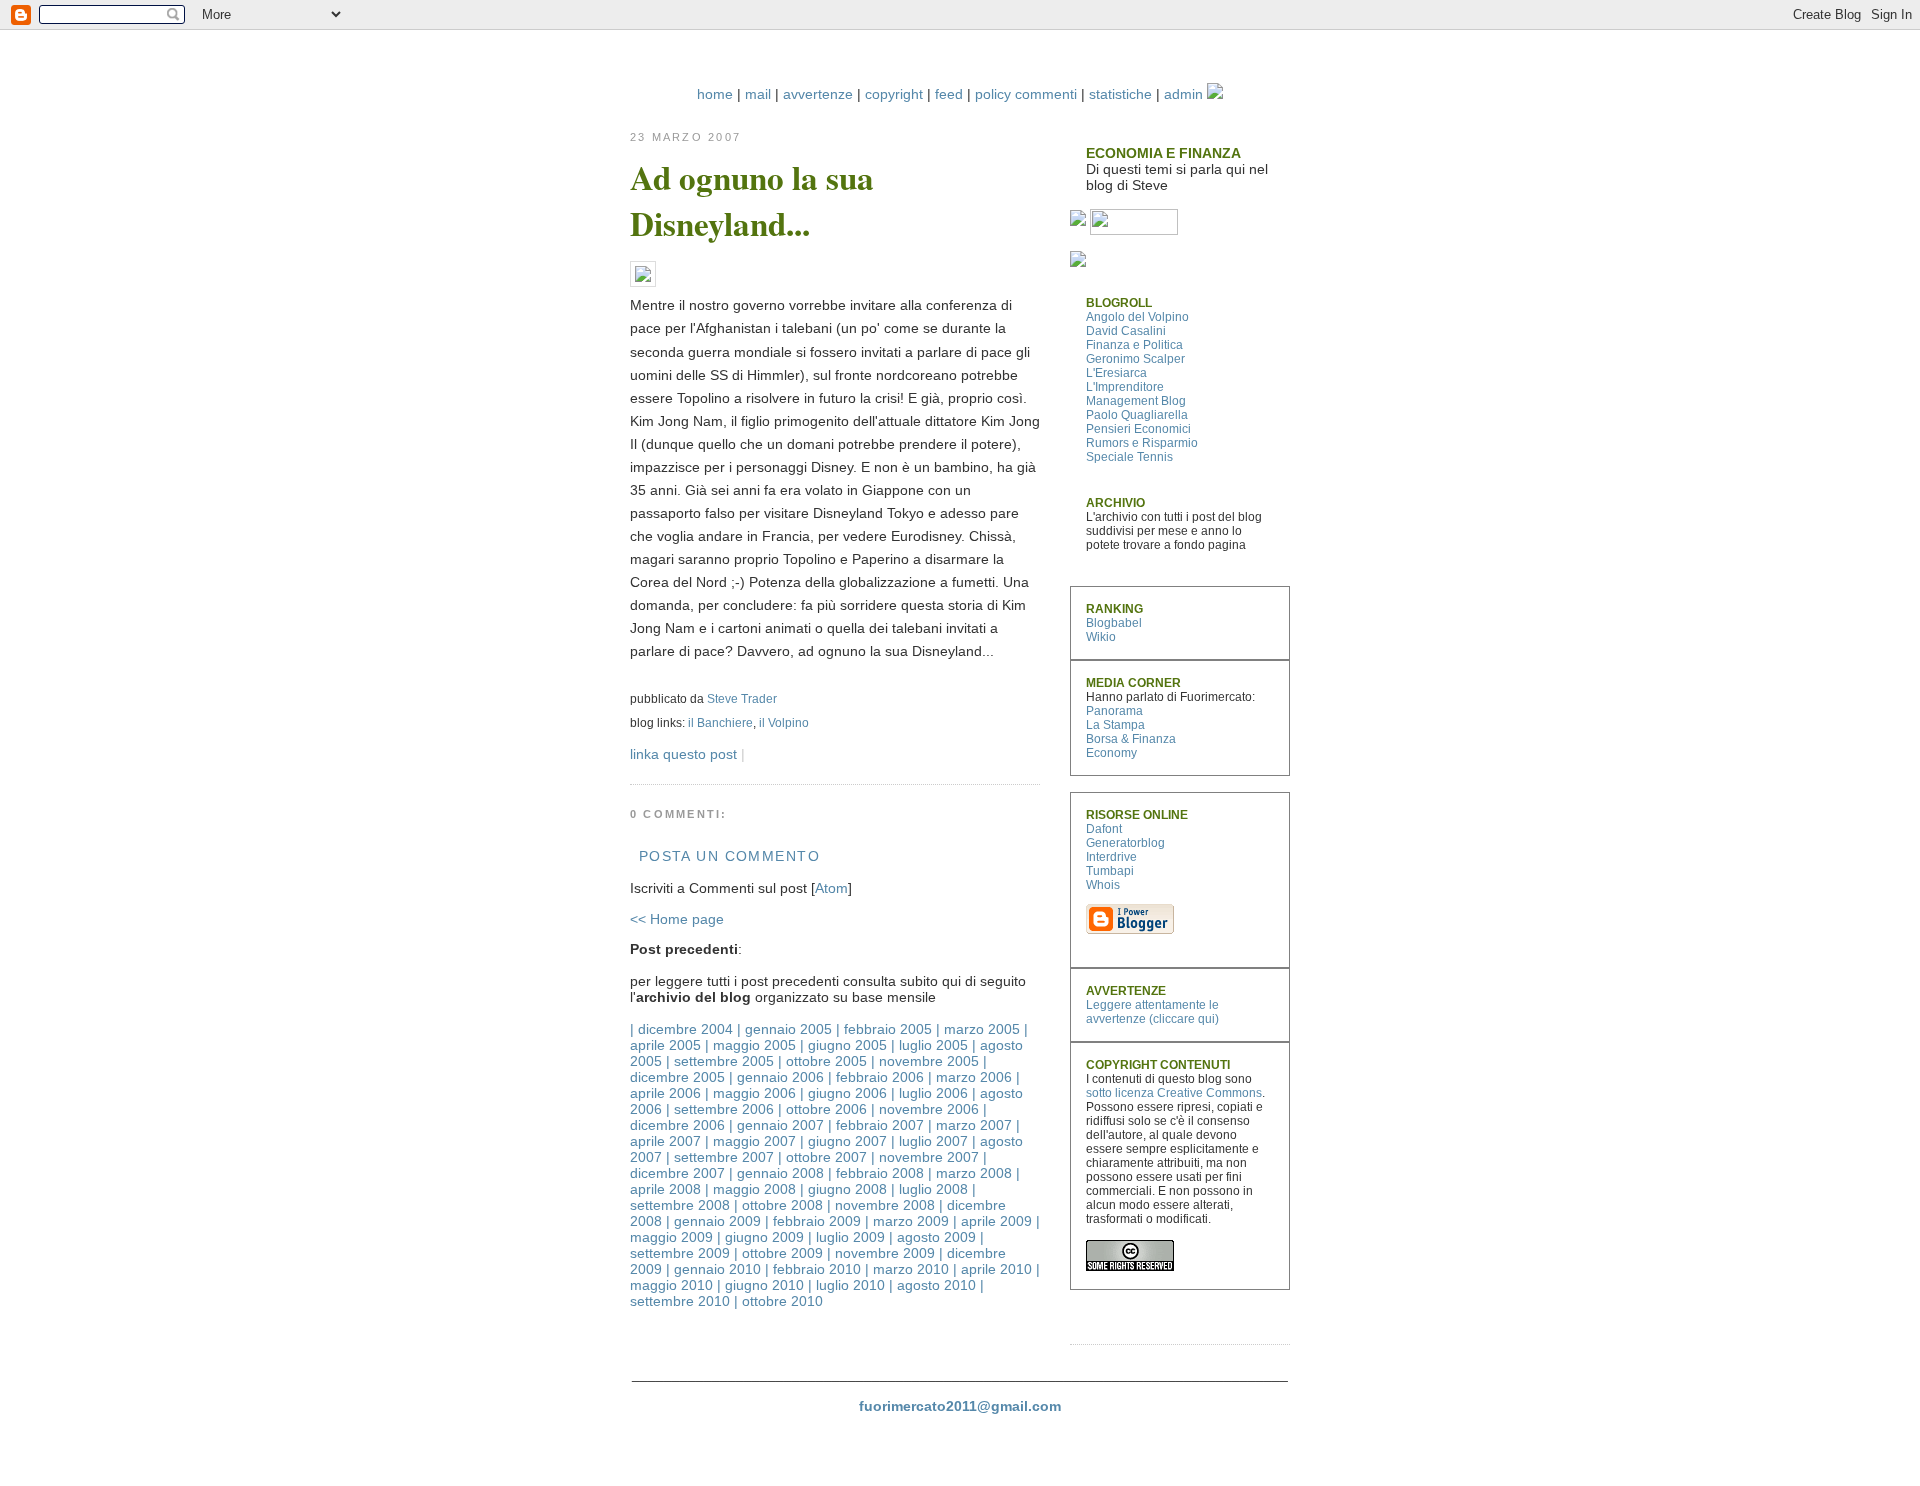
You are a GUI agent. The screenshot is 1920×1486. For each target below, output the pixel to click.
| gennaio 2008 (776, 1173)
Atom (831, 888)
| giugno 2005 (843, 1045)
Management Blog (1136, 401)
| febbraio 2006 (876, 1077)
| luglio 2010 (846, 1285)
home (715, 94)
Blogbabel (1114, 623)
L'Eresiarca (1116, 373)
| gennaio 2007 (776, 1125)
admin (1183, 94)
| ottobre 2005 (822, 1061)
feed (949, 94)
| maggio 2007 (750, 1141)
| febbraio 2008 (876, 1173)
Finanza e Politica (1134, 345)
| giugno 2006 (843, 1093)
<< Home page (677, 919)
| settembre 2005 (720, 1061)
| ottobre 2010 (778, 1301)
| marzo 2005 (978, 1029)
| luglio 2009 (846, 1237)
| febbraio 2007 (876, 1125)
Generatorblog (1125, 843)
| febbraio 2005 (884, 1029)
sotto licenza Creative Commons (1174, 1093)
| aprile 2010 (992, 1269)
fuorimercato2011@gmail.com (960, 1406)
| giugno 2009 (760, 1237)
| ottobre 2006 (822, 1109)
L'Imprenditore (1125, 387)
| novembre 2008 (881, 1205)
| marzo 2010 (907, 1269)
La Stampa (1115, 725)
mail (758, 94)
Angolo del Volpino (1137, 317)
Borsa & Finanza (1131, 739)
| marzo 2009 (907, 1221)
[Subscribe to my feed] (1078, 221)
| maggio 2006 (750, 1093)
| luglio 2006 (929, 1093)
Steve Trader (742, 699)
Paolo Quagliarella (1137, 415)
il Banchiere (720, 723)
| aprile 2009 (992, 1221)
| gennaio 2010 (713, 1269)
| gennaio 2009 (713, 1221)
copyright (894, 94)
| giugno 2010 (760, 1285)
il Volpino (784, 723)
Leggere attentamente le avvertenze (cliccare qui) (1152, 1012)
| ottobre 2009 (778, 1253)
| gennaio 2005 (784, 1029)
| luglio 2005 (929, 1045)
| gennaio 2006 (776, 1077)
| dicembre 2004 (681, 1029)
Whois (1103, 885)
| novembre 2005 (925, 1061)
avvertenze (818, 94)
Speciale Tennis (1129, 457)
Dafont (1104, 829)
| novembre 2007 (925, 1157)
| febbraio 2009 (813, 1221)
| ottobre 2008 (778, 1205)
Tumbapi (1110, 871)
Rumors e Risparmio (1142, 443)
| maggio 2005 (750, 1045)
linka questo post (683, 754)
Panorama (1114, 711)
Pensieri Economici (1138, 429)
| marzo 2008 (970, 1173)
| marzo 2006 (970, 1077)
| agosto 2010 (932, 1285)
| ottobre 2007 (822, 1157)
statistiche (1120, 94)
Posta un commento (729, 856)
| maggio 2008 (750, 1189)
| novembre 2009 (881, 1253)
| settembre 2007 (720, 1157)
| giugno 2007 (843, 1141)
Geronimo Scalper (1135, 359)
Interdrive (1111, 857)
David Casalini (1126, 331)
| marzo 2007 (970, 1125)
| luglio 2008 (929, 1189)
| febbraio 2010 (813, 1269)
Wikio (1101, 637)
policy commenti (1026, 94)
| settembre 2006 (720, 1109)
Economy (1111, 753)
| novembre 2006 (925, 1109)
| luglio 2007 (929, 1141)
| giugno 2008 (843, 1189)
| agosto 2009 (932, 1237)
